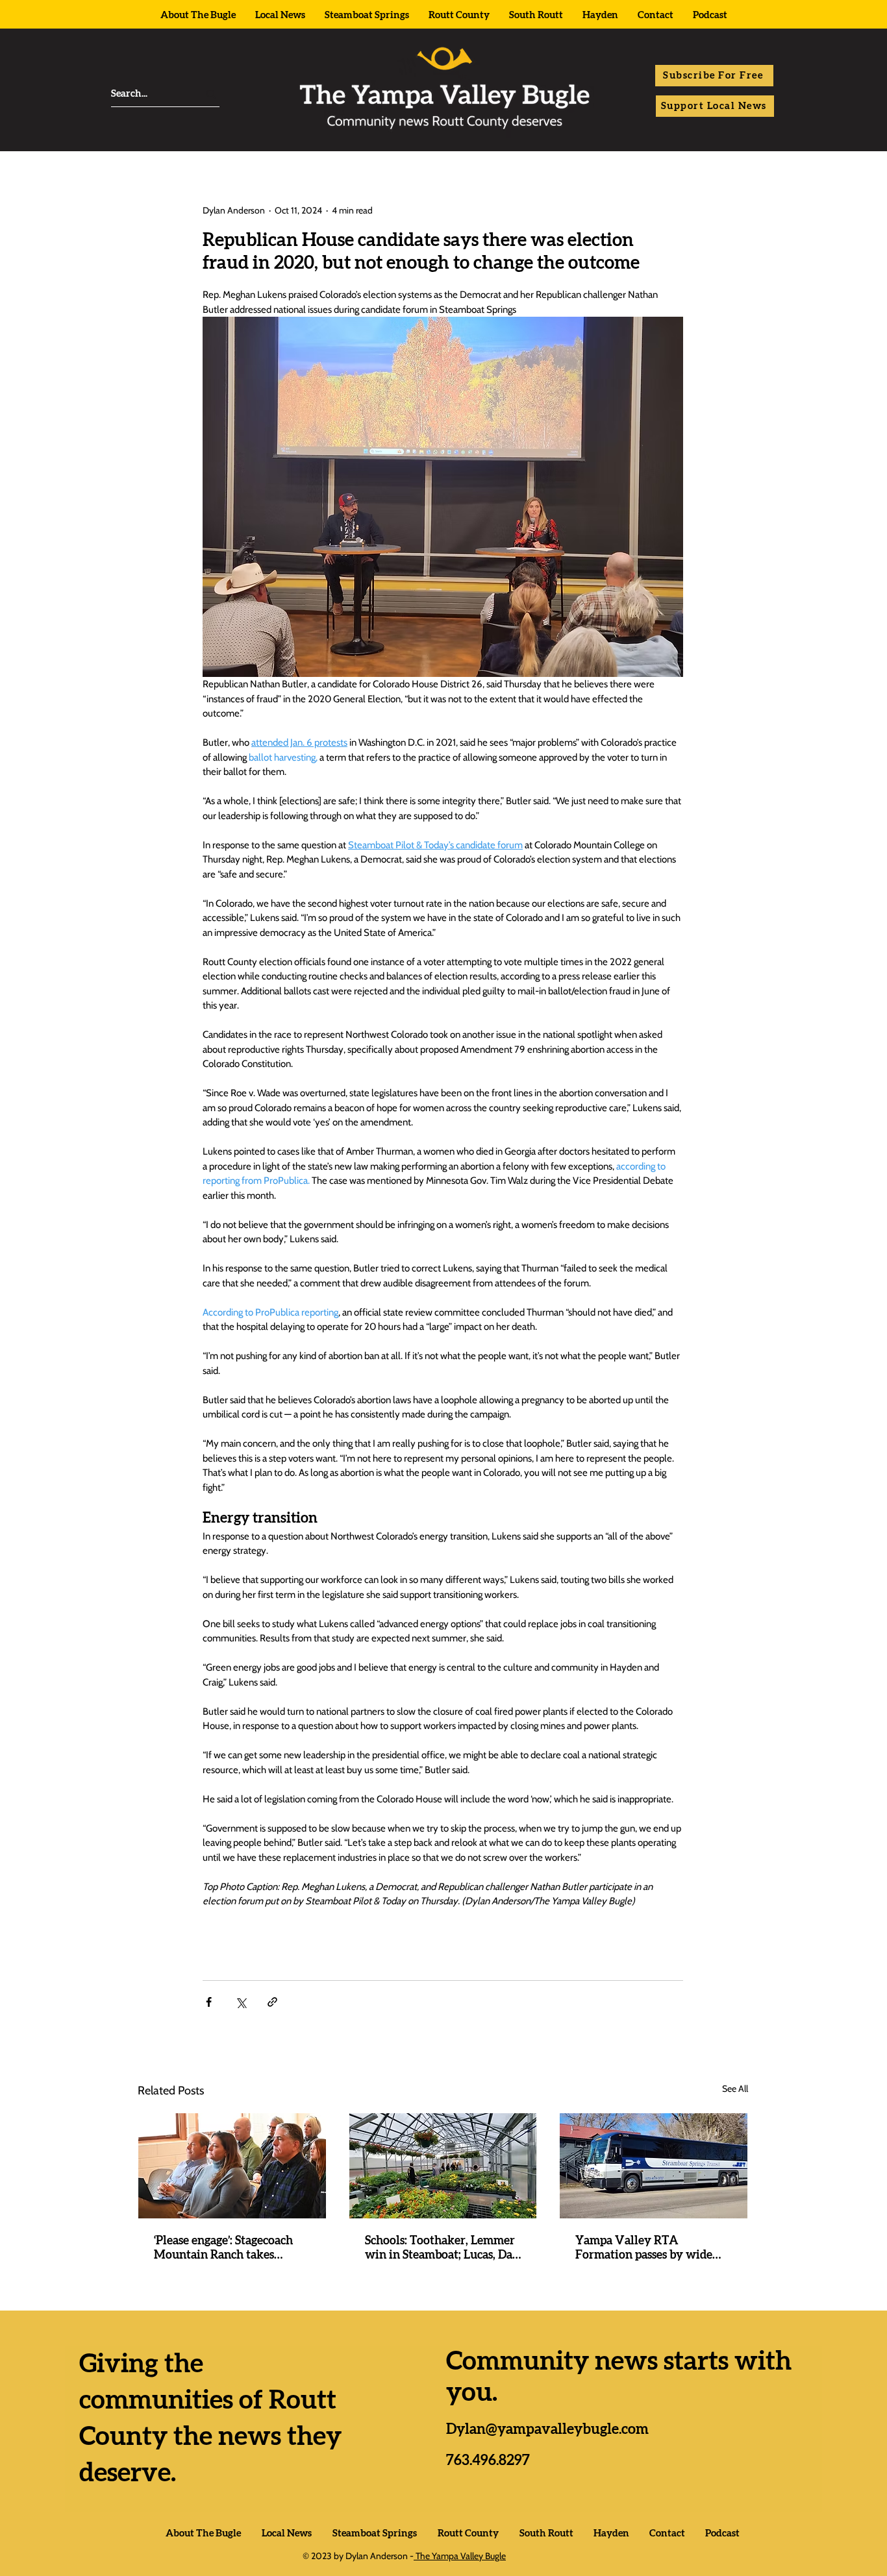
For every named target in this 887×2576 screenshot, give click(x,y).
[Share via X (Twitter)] (241, 2002)
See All (735, 2089)
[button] (714, 76)
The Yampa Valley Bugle (460, 2556)
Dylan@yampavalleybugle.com (547, 2429)
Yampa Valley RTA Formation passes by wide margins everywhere (644, 2249)
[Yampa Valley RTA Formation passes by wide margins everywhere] (654, 2166)
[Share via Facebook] (209, 2002)
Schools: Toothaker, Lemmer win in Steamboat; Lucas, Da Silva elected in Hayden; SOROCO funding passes (440, 2249)
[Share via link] (272, 2002)
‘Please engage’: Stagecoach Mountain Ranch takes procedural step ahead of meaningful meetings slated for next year (227, 2249)
